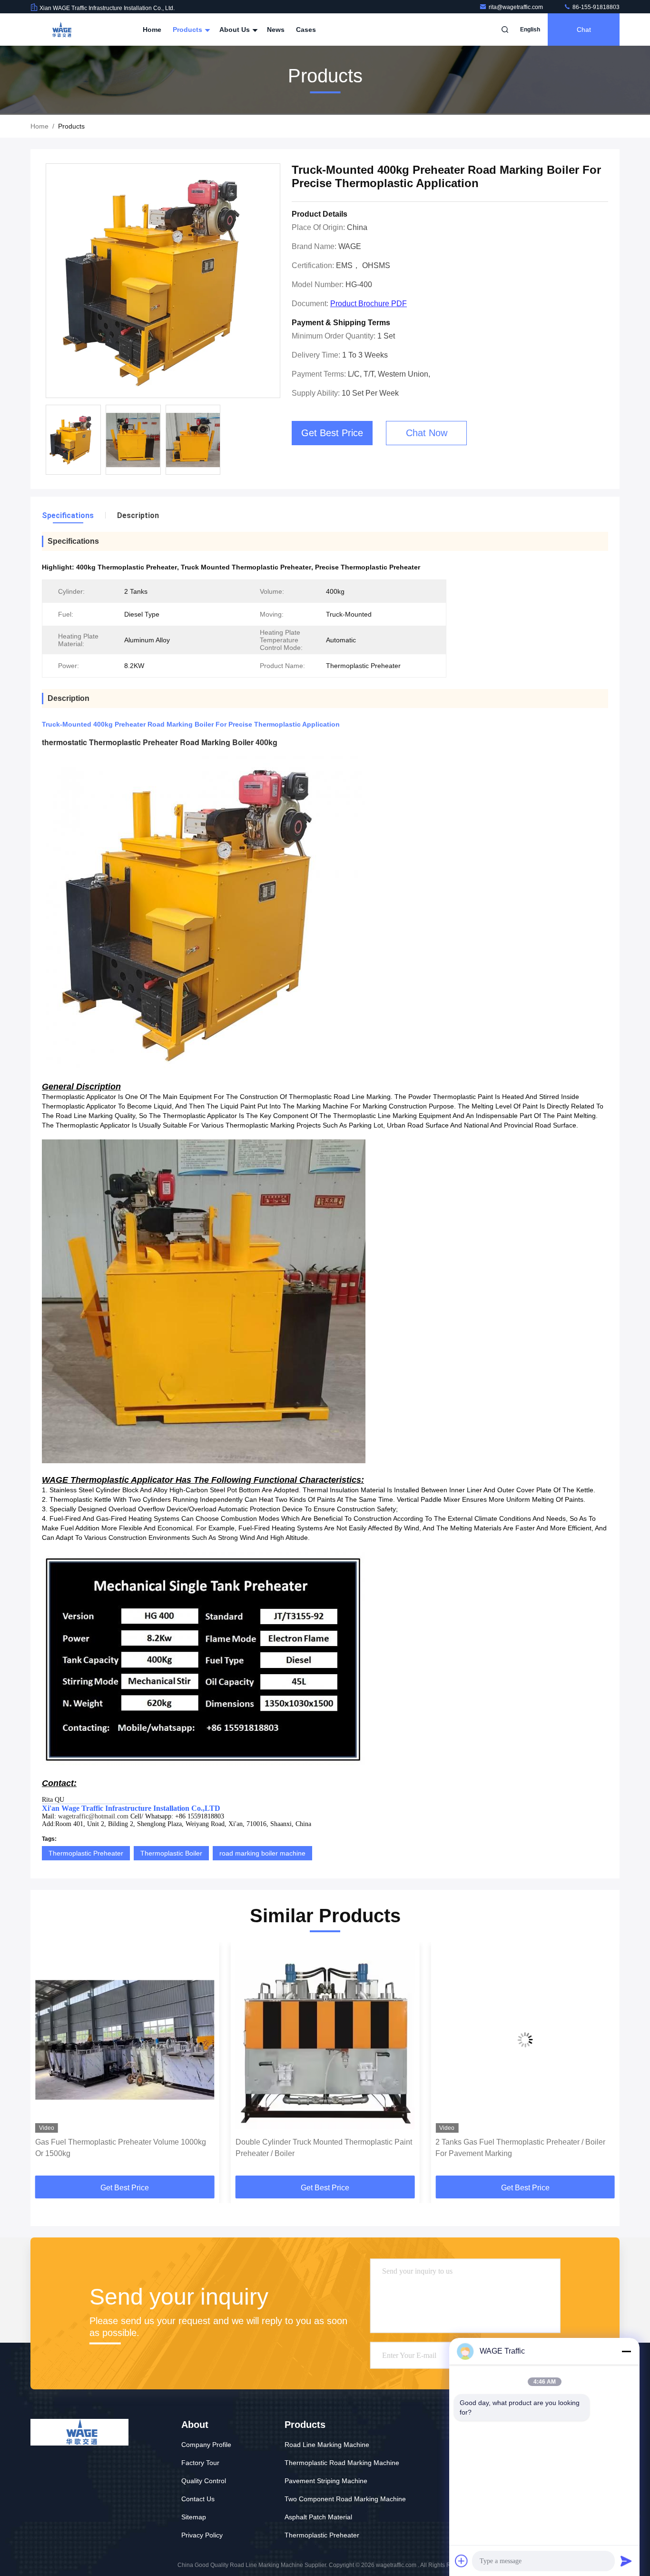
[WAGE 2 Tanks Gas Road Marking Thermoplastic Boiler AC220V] (525, 2040)
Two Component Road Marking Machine (345, 2499)
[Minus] (626, 2351)
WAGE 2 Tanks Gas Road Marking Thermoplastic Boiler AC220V (518, 2148)
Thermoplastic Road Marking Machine (342, 2463)
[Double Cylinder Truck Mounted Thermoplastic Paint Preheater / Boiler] (125, 2040)
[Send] (626, 2561)
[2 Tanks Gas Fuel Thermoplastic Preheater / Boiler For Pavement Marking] (325, 2040)
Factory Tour (200, 2463)
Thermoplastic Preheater (86, 1853)
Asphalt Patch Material (318, 2517)
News (276, 30)
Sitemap (194, 2517)
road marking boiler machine (262, 1853)
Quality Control (204, 2481)
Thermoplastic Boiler (171, 1853)
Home (152, 30)
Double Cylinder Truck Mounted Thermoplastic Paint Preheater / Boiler (123, 2148)
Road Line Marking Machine (327, 2445)
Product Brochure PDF (369, 304)
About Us (236, 30)
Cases (306, 30)
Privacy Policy (202, 2535)
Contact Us (198, 2499)
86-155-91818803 (595, 7)
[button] (48, 2062)
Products (188, 30)
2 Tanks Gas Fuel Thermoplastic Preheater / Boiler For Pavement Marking (320, 2148)
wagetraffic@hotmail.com (93, 1816)
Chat (584, 30)
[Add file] (462, 2561)
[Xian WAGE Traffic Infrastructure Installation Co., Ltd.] (60, 30)
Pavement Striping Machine (326, 2481)
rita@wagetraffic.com (517, 7)
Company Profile (206, 2445)
